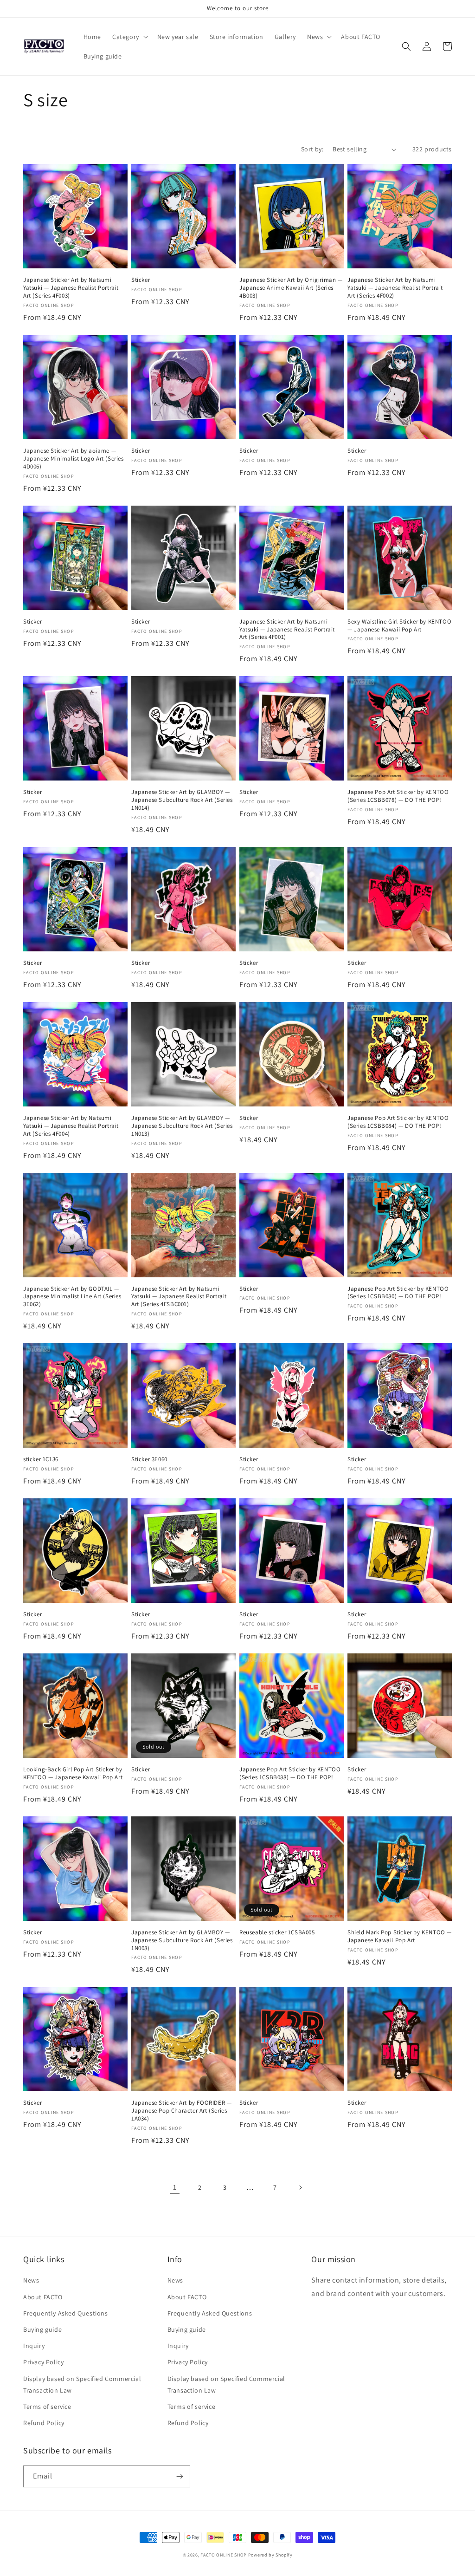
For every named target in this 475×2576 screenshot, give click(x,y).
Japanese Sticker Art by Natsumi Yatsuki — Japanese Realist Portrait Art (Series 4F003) (71, 288)
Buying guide (42, 2329)
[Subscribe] (180, 2476)
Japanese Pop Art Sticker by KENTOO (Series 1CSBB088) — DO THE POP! (290, 1773)
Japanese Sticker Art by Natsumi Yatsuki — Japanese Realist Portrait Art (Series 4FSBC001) (179, 1297)
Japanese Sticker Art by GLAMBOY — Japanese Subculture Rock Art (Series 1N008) (182, 1940)
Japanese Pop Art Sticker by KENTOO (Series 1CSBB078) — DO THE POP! (398, 796)
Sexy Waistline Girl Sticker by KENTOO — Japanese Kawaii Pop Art (399, 626)
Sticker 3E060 (149, 1459)
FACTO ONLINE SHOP (224, 2555)
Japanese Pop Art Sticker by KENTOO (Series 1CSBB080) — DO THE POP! (398, 1293)
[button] (129, 37)
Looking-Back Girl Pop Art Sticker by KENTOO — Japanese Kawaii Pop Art (73, 1773)
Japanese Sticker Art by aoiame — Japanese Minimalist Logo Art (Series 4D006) (74, 459)
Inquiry (34, 2346)
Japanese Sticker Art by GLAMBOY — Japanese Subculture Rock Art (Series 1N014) (182, 800)
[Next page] (300, 2187)
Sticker (141, 280)
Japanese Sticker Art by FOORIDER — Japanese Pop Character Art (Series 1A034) (181, 2111)
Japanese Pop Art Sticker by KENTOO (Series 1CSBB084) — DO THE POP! (398, 1122)
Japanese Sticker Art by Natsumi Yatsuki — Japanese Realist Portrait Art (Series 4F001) (287, 630)
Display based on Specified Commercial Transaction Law (82, 2384)
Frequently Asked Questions (66, 2313)
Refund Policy (44, 2423)
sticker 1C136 (41, 1459)
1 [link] (175, 2187)
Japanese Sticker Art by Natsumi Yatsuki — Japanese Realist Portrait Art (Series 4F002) (395, 288)
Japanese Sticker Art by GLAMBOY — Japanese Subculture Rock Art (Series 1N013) (182, 1126)
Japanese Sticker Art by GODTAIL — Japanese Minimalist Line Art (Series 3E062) (72, 1297)
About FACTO (43, 2297)
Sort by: (312, 149)
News (31, 2280)
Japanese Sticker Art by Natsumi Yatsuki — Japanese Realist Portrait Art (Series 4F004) (71, 1126)
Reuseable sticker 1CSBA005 (277, 1932)
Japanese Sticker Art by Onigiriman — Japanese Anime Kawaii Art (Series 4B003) (291, 288)
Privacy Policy (43, 2362)
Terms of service (47, 2407)
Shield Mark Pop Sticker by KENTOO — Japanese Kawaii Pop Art (400, 1936)
